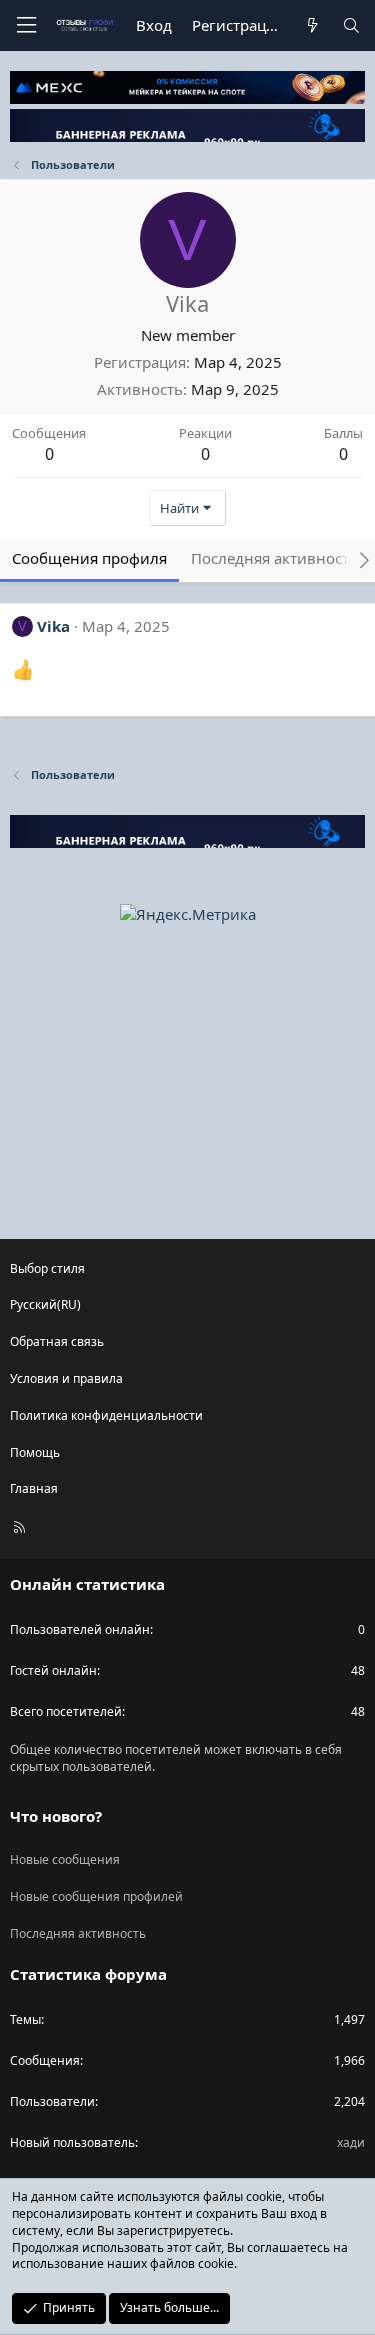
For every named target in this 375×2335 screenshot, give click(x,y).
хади (351, 2142)
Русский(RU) (45, 1304)
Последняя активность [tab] (274, 558)
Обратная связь (57, 1341)
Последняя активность (78, 1933)
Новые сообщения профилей (96, 1896)
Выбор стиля (47, 1268)
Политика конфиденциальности (106, 1415)
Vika (53, 626)
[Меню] (26, 25)
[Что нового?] (311, 25)
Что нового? (56, 1816)
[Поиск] (351, 25)
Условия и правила (66, 1378)
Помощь (35, 1452)
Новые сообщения (65, 1859)
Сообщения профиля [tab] (89, 558)
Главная (34, 1488)
